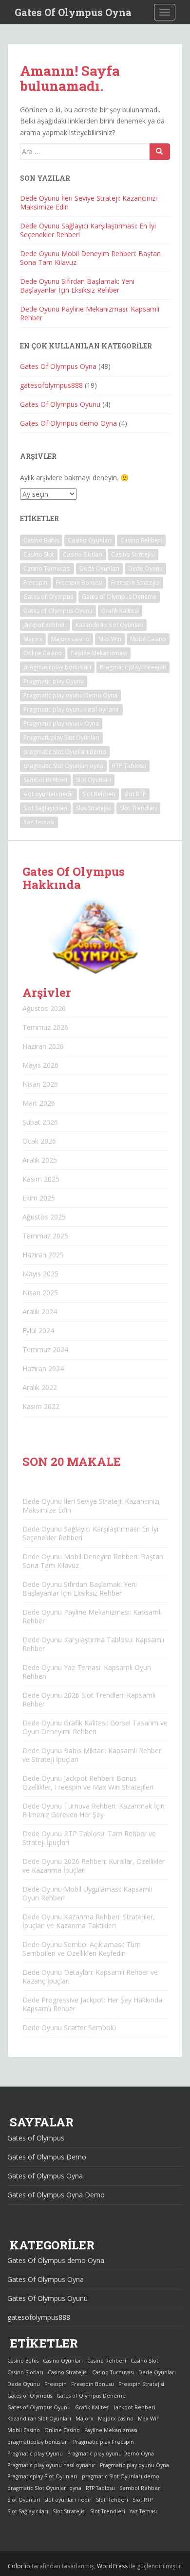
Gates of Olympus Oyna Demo (56, 2195)
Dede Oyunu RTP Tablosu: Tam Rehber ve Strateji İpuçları (89, 1838)
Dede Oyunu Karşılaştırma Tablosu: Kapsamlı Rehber (93, 1644)
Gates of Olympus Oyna (45, 2176)
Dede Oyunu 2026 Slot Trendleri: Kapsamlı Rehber (89, 1699)
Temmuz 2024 (45, 1349)
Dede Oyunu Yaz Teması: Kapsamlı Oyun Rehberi (87, 1672)
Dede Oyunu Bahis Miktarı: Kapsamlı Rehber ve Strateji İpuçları (92, 1755)
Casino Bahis (41, 540)
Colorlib (19, 2566)
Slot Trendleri (138, 808)
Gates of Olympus (48, 597)
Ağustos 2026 (44, 1008)
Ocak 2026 (39, 1141)
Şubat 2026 (40, 1122)
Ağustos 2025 (44, 1217)
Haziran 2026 (43, 1046)
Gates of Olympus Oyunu (58, 611)
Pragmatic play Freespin (133, 667)
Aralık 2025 (40, 1160)
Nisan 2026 (40, 1084)
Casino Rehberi (141, 540)
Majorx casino (70, 639)
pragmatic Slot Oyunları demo (65, 752)
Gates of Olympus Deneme (119, 597)
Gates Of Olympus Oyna (73, 12)
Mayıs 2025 (40, 1274)
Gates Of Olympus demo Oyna (68, 423)
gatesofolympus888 (51, 385)
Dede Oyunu (145, 568)
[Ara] (160, 152)
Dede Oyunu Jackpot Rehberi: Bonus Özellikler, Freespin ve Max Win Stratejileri (88, 1783)
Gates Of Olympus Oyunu (60, 404)
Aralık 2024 (40, 1312)
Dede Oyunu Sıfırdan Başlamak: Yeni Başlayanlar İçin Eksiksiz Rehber (77, 286)
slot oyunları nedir (48, 794)
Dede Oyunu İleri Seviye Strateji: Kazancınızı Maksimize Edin (88, 202)
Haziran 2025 (43, 1255)
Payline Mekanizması (99, 653)
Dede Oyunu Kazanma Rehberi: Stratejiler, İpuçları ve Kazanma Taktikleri (89, 1921)
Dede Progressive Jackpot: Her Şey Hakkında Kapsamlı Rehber (92, 2004)
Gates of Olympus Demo (47, 2157)
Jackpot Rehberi (45, 625)
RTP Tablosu (129, 766)
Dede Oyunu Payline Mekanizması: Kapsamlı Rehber (90, 313)
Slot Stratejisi (94, 808)
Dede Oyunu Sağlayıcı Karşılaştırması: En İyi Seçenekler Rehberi (88, 230)
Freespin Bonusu (79, 583)
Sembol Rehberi (45, 780)
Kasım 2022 (41, 1406)
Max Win (110, 639)
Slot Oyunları (94, 780)
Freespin (35, 583)
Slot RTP (135, 794)
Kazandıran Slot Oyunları (109, 625)
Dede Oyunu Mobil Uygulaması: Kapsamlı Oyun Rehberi (87, 1893)
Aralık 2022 (40, 1387)
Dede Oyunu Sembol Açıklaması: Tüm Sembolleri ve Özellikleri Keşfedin (82, 1949)
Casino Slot (39, 554)
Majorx (33, 639)
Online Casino (43, 653)
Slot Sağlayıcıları (45, 808)
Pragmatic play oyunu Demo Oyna (70, 695)
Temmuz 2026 (45, 1027)
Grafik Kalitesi (120, 611)
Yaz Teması (39, 822)
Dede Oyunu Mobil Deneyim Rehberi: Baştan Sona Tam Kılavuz (90, 258)
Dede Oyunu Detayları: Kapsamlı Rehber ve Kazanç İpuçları (90, 1976)
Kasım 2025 (41, 1179)
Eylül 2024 (38, 1331)
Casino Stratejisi (133, 554)
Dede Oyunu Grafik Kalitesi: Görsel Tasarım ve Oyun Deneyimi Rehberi (95, 1727)
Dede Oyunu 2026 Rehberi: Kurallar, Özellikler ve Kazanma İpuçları (94, 1866)
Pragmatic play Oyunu (54, 681)
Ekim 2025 (39, 1198)
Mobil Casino (148, 639)
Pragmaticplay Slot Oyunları (61, 738)
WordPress (112, 2566)
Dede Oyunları (99, 568)
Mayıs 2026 (40, 1065)
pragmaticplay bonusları (57, 667)
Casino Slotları (83, 554)
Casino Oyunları (90, 540)
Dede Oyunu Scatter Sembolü (69, 2028)
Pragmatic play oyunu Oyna (61, 723)
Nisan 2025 (40, 1293)
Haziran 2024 (43, 1368)
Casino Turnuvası (47, 568)
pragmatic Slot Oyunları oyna (63, 766)
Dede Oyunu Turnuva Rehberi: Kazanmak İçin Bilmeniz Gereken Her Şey (94, 1810)
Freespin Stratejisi (135, 583)
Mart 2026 (39, 1103)
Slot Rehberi (99, 794)
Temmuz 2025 (45, 1236)
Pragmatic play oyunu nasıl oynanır (71, 709)
